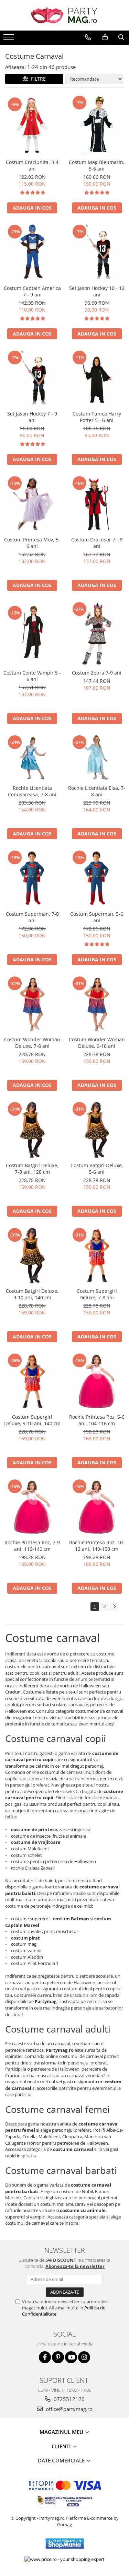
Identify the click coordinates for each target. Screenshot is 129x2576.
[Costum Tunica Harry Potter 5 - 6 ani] (97, 378)
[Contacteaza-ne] (88, 37)
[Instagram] (84, 2357)
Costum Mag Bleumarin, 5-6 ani (97, 165)
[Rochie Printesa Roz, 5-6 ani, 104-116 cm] (97, 1381)
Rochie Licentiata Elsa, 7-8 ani (97, 791)
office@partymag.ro (68, 2409)
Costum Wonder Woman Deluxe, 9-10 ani (97, 1043)
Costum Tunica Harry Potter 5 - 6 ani (97, 417)
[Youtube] (71, 2357)
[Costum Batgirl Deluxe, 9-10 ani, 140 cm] (32, 1256)
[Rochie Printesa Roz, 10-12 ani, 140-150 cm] (97, 1507)
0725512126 (68, 2399)
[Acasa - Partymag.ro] (65, 15)
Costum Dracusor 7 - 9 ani (97, 543)
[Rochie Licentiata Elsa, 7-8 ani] (97, 758)
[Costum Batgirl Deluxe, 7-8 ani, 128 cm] (32, 1130)
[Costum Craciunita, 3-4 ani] (32, 125)
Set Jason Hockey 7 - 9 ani (32, 417)
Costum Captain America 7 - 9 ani (32, 291)
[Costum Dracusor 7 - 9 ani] (97, 504)
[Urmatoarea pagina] (114, 1607)
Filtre (37, 79)
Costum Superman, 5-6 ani (97, 917)
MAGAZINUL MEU (62, 2432)
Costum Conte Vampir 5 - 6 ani (32, 676)
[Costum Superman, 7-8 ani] (32, 878)
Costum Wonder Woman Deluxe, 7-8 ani (32, 1043)
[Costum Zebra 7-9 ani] (97, 634)
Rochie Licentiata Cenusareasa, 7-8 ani (32, 791)
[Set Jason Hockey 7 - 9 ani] (32, 378)
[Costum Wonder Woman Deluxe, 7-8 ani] (32, 1004)
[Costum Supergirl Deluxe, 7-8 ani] (97, 1256)
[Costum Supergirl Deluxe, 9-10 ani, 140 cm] (32, 1381)
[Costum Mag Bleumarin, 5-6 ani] (97, 125)
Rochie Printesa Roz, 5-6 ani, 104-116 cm (97, 1420)
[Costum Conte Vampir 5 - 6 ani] (32, 634)
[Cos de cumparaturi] (105, 37)
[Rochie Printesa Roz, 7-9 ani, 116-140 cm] (32, 1507)
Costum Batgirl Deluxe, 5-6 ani (97, 1169)
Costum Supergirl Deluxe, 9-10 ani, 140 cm (32, 1420)
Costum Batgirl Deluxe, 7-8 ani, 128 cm (32, 1169)
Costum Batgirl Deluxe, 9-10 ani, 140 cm (32, 1294)
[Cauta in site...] (121, 37)
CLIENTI (62, 2446)
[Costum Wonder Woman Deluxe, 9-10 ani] (97, 1004)
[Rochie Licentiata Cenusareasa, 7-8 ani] (32, 758)
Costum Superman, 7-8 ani (32, 917)
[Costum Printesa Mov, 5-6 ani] (32, 504)
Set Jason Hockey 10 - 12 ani (97, 291)
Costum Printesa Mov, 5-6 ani (32, 543)
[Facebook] (45, 2357)
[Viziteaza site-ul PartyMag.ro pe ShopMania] (65, 2544)
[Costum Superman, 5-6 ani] (97, 878)
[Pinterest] (58, 2357)
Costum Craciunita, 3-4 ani (32, 165)
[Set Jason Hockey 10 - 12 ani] (97, 253)
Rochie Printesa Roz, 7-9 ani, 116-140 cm (32, 1546)
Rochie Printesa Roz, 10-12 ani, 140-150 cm (97, 1546)
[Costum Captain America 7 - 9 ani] (32, 253)
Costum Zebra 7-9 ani (97, 673)
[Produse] (9, 39)
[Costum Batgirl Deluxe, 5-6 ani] (97, 1130)
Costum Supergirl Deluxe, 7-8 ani (97, 1294)
